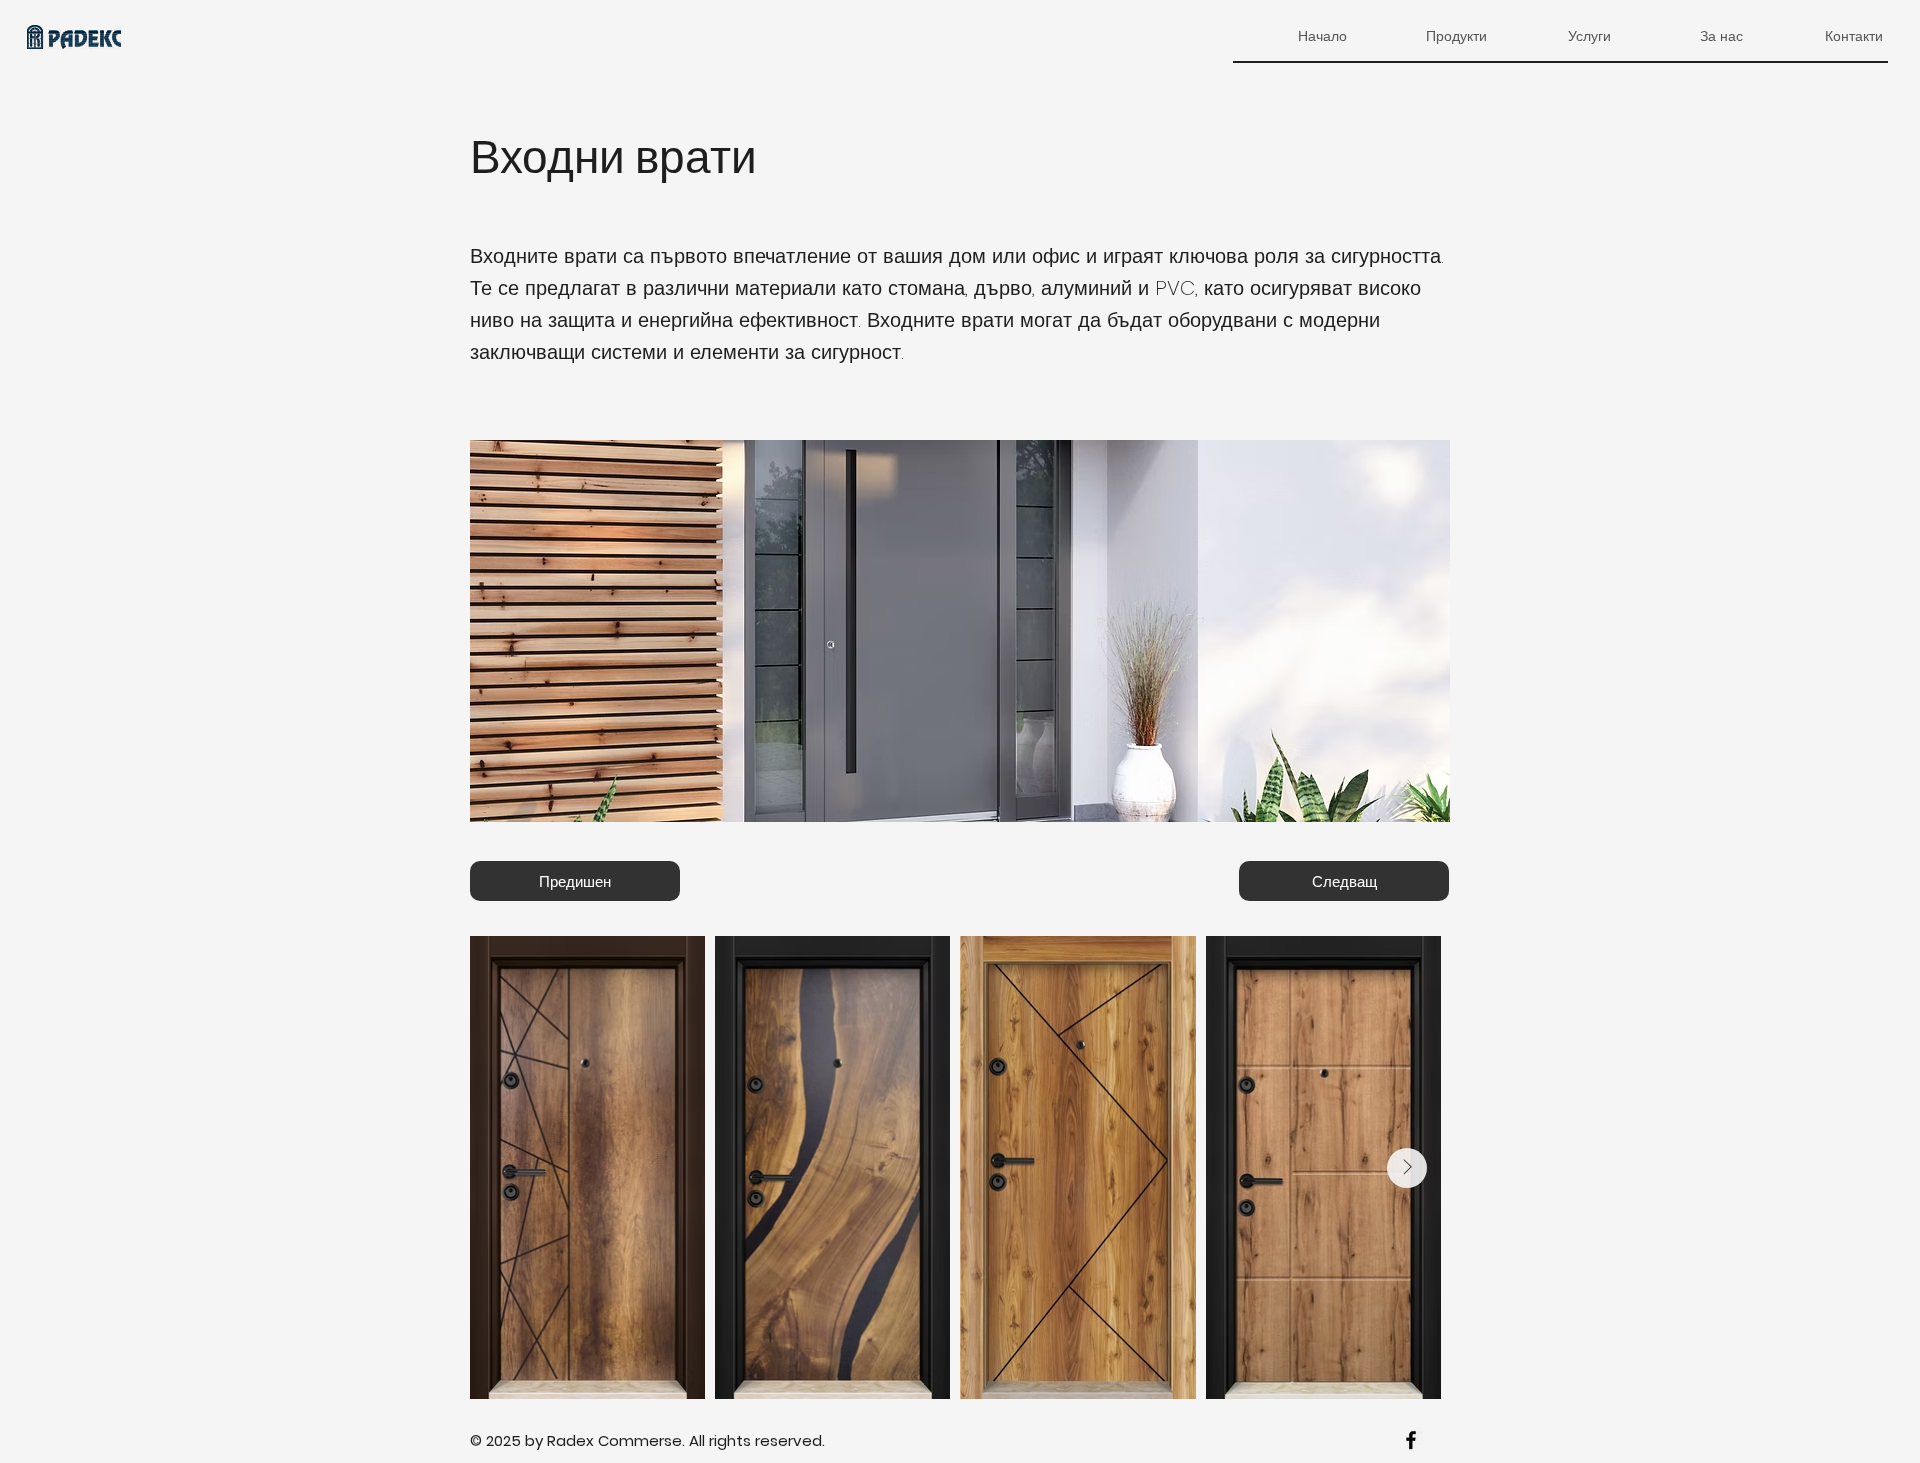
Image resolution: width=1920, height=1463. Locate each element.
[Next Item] (1407, 1168)
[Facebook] (1411, 1440)
